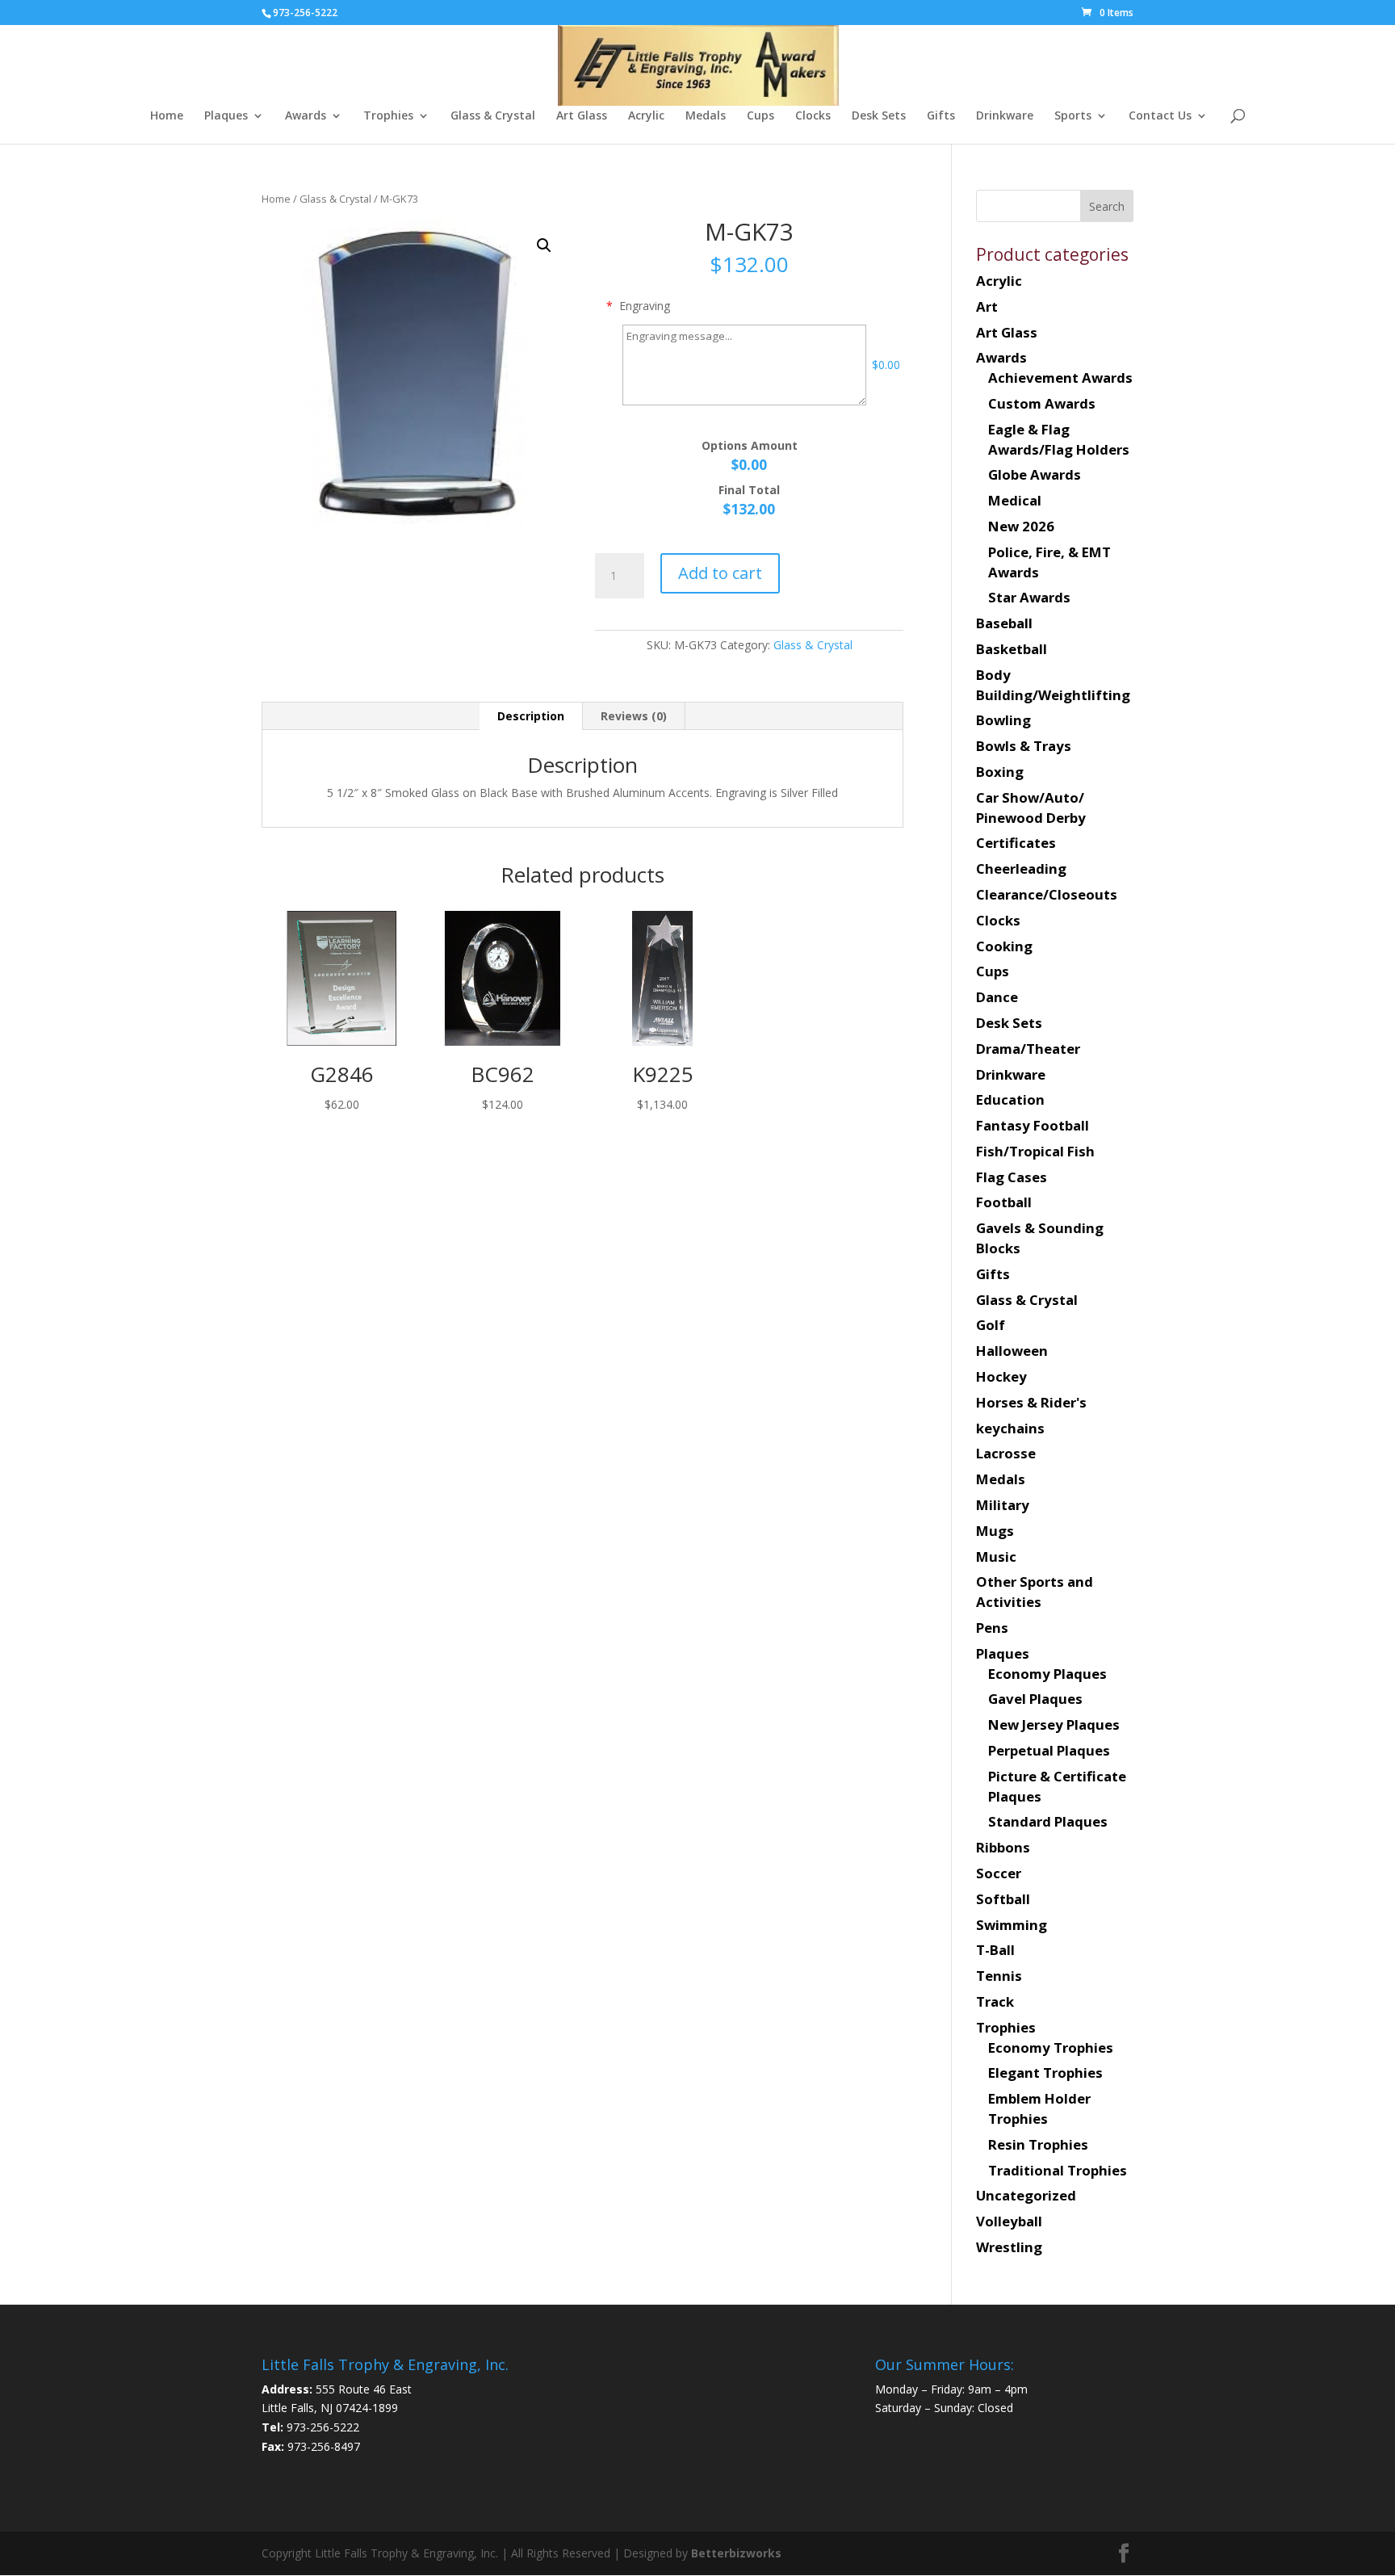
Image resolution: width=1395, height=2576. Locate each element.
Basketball (1012, 649)
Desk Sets (879, 116)
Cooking (1004, 946)
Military (1003, 1505)
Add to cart (720, 573)
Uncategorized (1026, 2195)
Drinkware (1005, 116)
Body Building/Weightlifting (1053, 685)
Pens (992, 1628)
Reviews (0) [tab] (634, 716)
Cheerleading (1021, 868)
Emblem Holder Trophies (1039, 2108)
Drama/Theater (1028, 1049)
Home (167, 116)
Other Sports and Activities (1035, 1592)
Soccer (999, 1873)
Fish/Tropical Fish (1035, 1151)
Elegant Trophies (1045, 2073)
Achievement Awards (1060, 378)
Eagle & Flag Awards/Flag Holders (1059, 439)
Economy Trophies (1051, 2047)
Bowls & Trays (1024, 746)
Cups (760, 116)
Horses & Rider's (1031, 1402)
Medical (1015, 500)
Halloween (1012, 1351)
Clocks (813, 116)
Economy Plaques (1047, 1674)
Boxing (1000, 772)
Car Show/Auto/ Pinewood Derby (1031, 808)
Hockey (1001, 1376)
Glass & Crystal (493, 116)
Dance (997, 997)
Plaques (226, 116)
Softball (1003, 1899)
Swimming (1012, 1925)
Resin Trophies (1038, 2144)
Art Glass (582, 116)
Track (995, 2001)
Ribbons (1003, 1847)
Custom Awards (1042, 403)
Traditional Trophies (1058, 2170)
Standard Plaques (1048, 1821)
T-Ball (995, 1950)
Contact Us (1160, 116)
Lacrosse (1006, 1453)
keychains (1010, 1428)
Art (987, 306)
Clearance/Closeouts (1047, 894)
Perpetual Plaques (1049, 1750)
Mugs (995, 1531)
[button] (544, 245)
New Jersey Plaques (1054, 1724)
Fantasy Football (1033, 1125)
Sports (1073, 116)
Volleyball (1009, 2221)
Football (1004, 1202)
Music (996, 1557)
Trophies (388, 116)
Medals (706, 116)
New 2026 (1021, 526)
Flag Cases (1012, 1177)
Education (1010, 1099)
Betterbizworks (735, 2553)
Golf (991, 1325)
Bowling (1003, 720)
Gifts (941, 116)
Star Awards (1029, 597)
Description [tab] (531, 716)
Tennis (999, 1976)
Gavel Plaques (1035, 1699)
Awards (306, 116)
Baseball (1004, 623)
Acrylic (646, 116)
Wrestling (1009, 2247)
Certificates (1016, 843)
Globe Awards (1035, 474)
